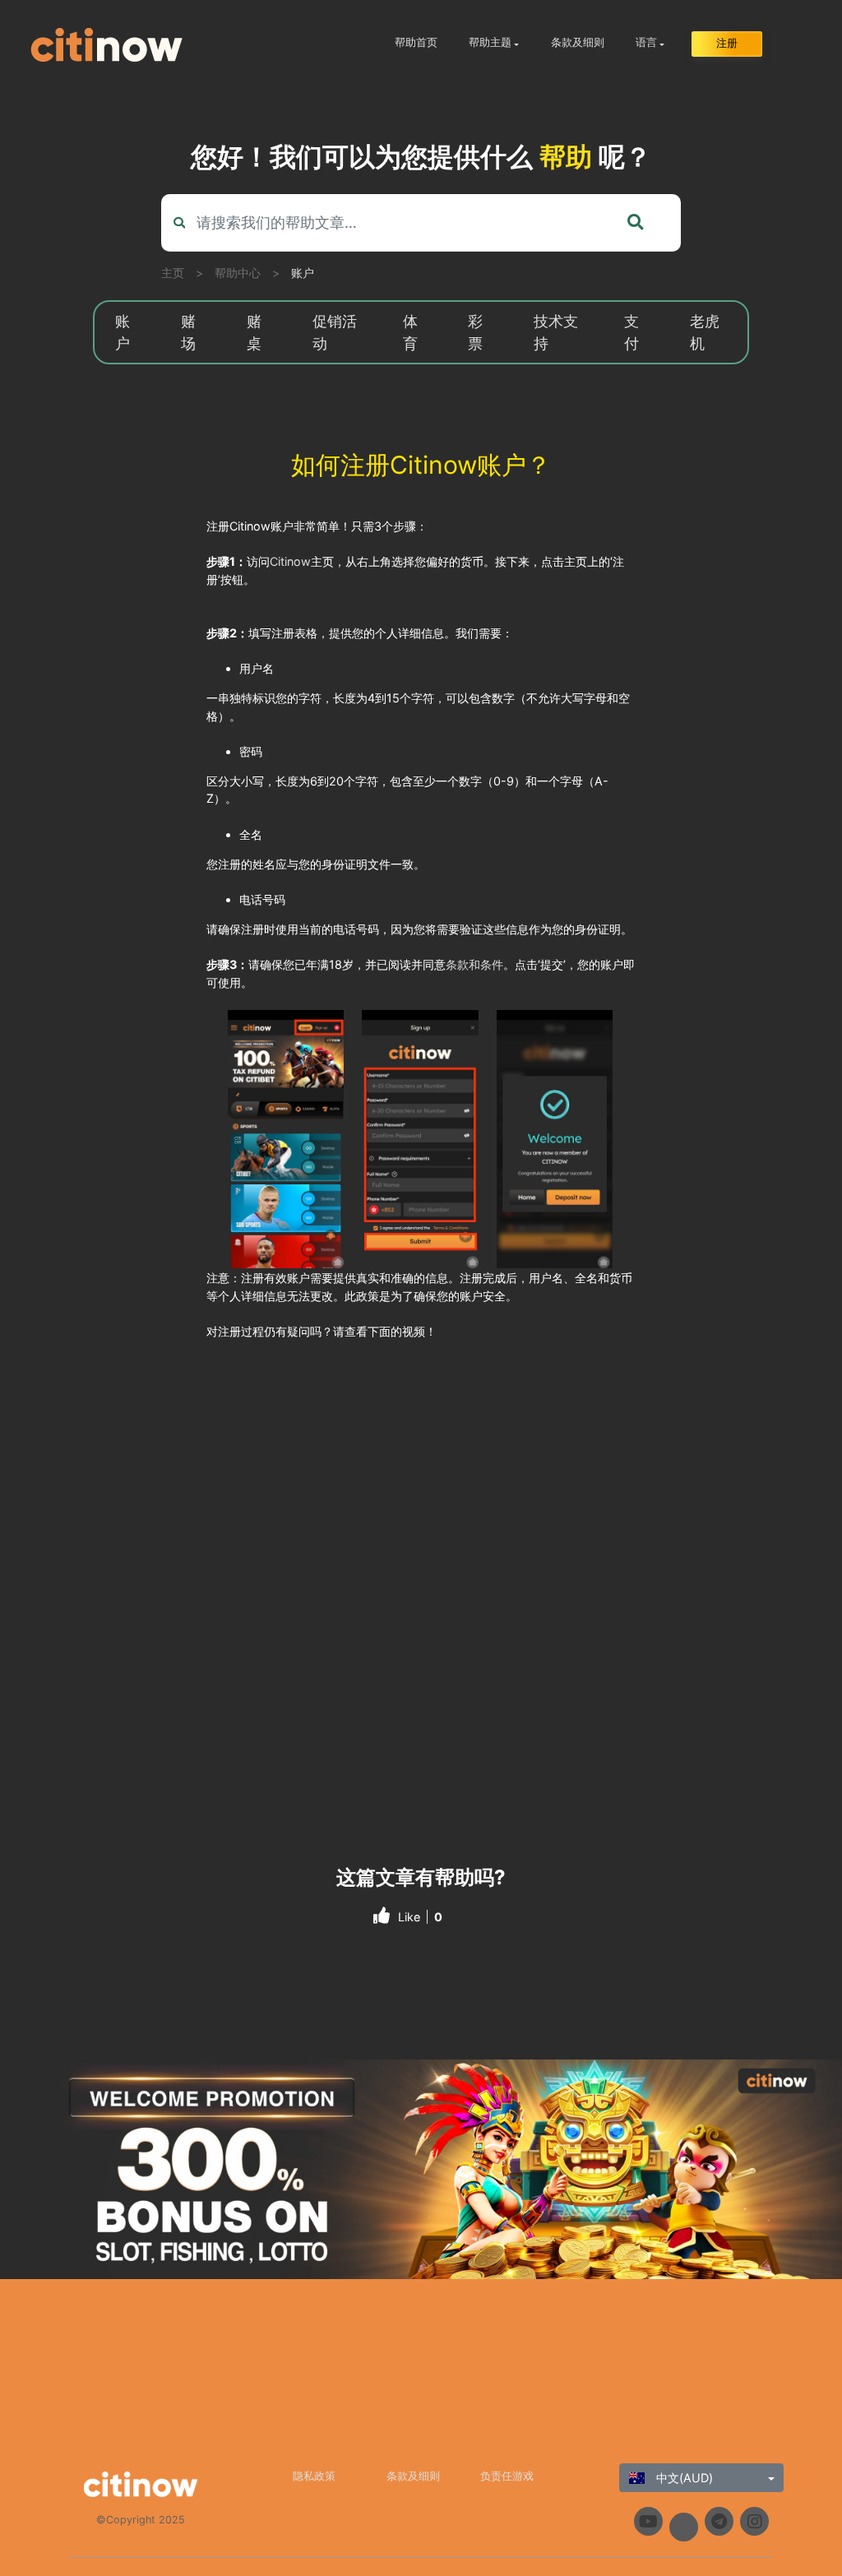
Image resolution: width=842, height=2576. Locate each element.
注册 (727, 43)
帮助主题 (490, 42)
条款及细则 (578, 42)
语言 (646, 42)
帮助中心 (238, 273)
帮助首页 (416, 42)
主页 (173, 273)
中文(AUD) (683, 2478)
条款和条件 (474, 964)
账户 (303, 273)
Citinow (290, 561)
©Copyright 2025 (141, 2520)
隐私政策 (314, 2476)
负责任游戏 (507, 2476)
